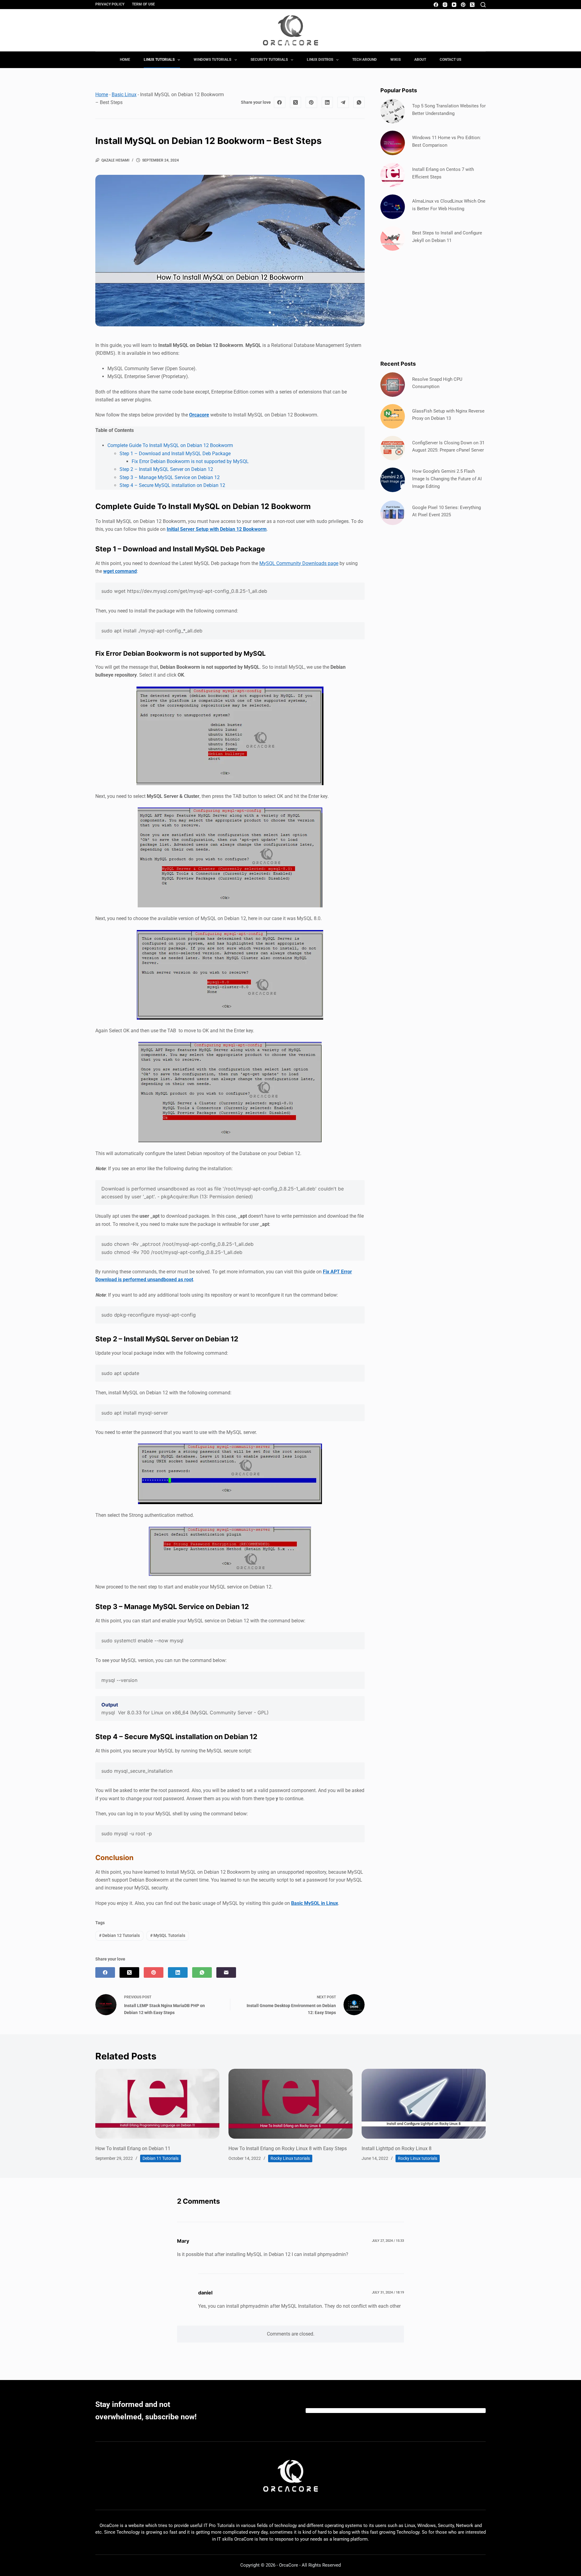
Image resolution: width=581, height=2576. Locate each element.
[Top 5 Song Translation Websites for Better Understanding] (393, 111)
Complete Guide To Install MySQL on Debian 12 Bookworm (170, 445)
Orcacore (199, 415)
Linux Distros (320, 60)
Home (125, 60)
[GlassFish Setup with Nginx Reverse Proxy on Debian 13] (393, 416)
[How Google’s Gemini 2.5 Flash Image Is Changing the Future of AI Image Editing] (393, 480)
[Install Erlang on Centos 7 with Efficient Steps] (393, 175)
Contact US (450, 60)
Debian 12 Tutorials (119, 1935)
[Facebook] (436, 5)
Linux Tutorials (159, 60)
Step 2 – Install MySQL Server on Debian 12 (166, 469)
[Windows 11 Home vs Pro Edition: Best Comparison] (393, 143)
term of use (143, 4)
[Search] (483, 5)
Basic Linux (124, 95)
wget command (120, 571)
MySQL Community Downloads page (299, 563)
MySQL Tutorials (168, 1935)
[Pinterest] (463, 5)
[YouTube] (454, 5)
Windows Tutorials (212, 60)
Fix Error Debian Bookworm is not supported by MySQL (190, 461)
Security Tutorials (269, 60)
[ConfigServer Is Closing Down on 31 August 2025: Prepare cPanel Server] (393, 448)
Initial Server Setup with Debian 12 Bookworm (217, 529)
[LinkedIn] (327, 103)
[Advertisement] (433, 305)
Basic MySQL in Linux (315, 1903)
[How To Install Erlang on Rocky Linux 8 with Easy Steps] (290, 2104)
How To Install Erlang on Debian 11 (133, 2148)
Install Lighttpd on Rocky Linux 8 (397, 2148)
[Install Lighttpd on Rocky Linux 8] (424, 2104)
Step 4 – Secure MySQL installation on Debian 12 (172, 485)
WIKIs (396, 60)
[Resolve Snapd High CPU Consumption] (393, 385)
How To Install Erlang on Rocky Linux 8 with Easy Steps (288, 2148)
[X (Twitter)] (472, 5)
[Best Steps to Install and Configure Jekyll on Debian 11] (393, 238)
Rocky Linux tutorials (290, 2158)
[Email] (226, 1972)
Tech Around (364, 60)
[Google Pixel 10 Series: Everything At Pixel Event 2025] (393, 513)
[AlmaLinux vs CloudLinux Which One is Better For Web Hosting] (393, 207)
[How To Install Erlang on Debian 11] (157, 2104)
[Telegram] (343, 103)
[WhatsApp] (359, 103)
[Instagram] (445, 5)
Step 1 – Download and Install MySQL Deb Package (175, 454)
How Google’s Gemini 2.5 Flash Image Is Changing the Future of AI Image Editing (447, 479)
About (420, 60)
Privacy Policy (110, 4)
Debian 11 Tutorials (161, 2158)
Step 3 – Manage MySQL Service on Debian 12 (170, 477)
